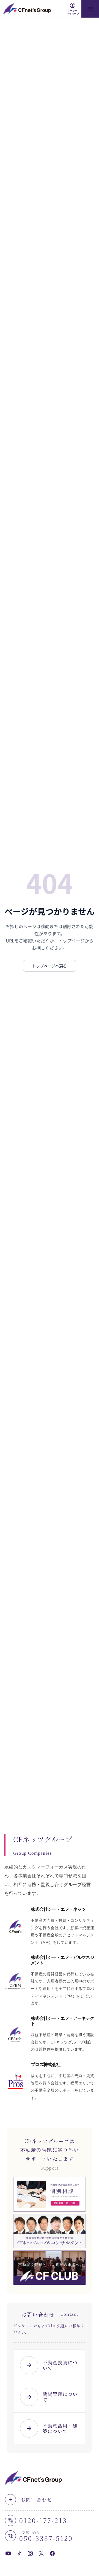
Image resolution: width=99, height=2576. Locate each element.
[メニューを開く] (90, 9)
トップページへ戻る (50, 966)
